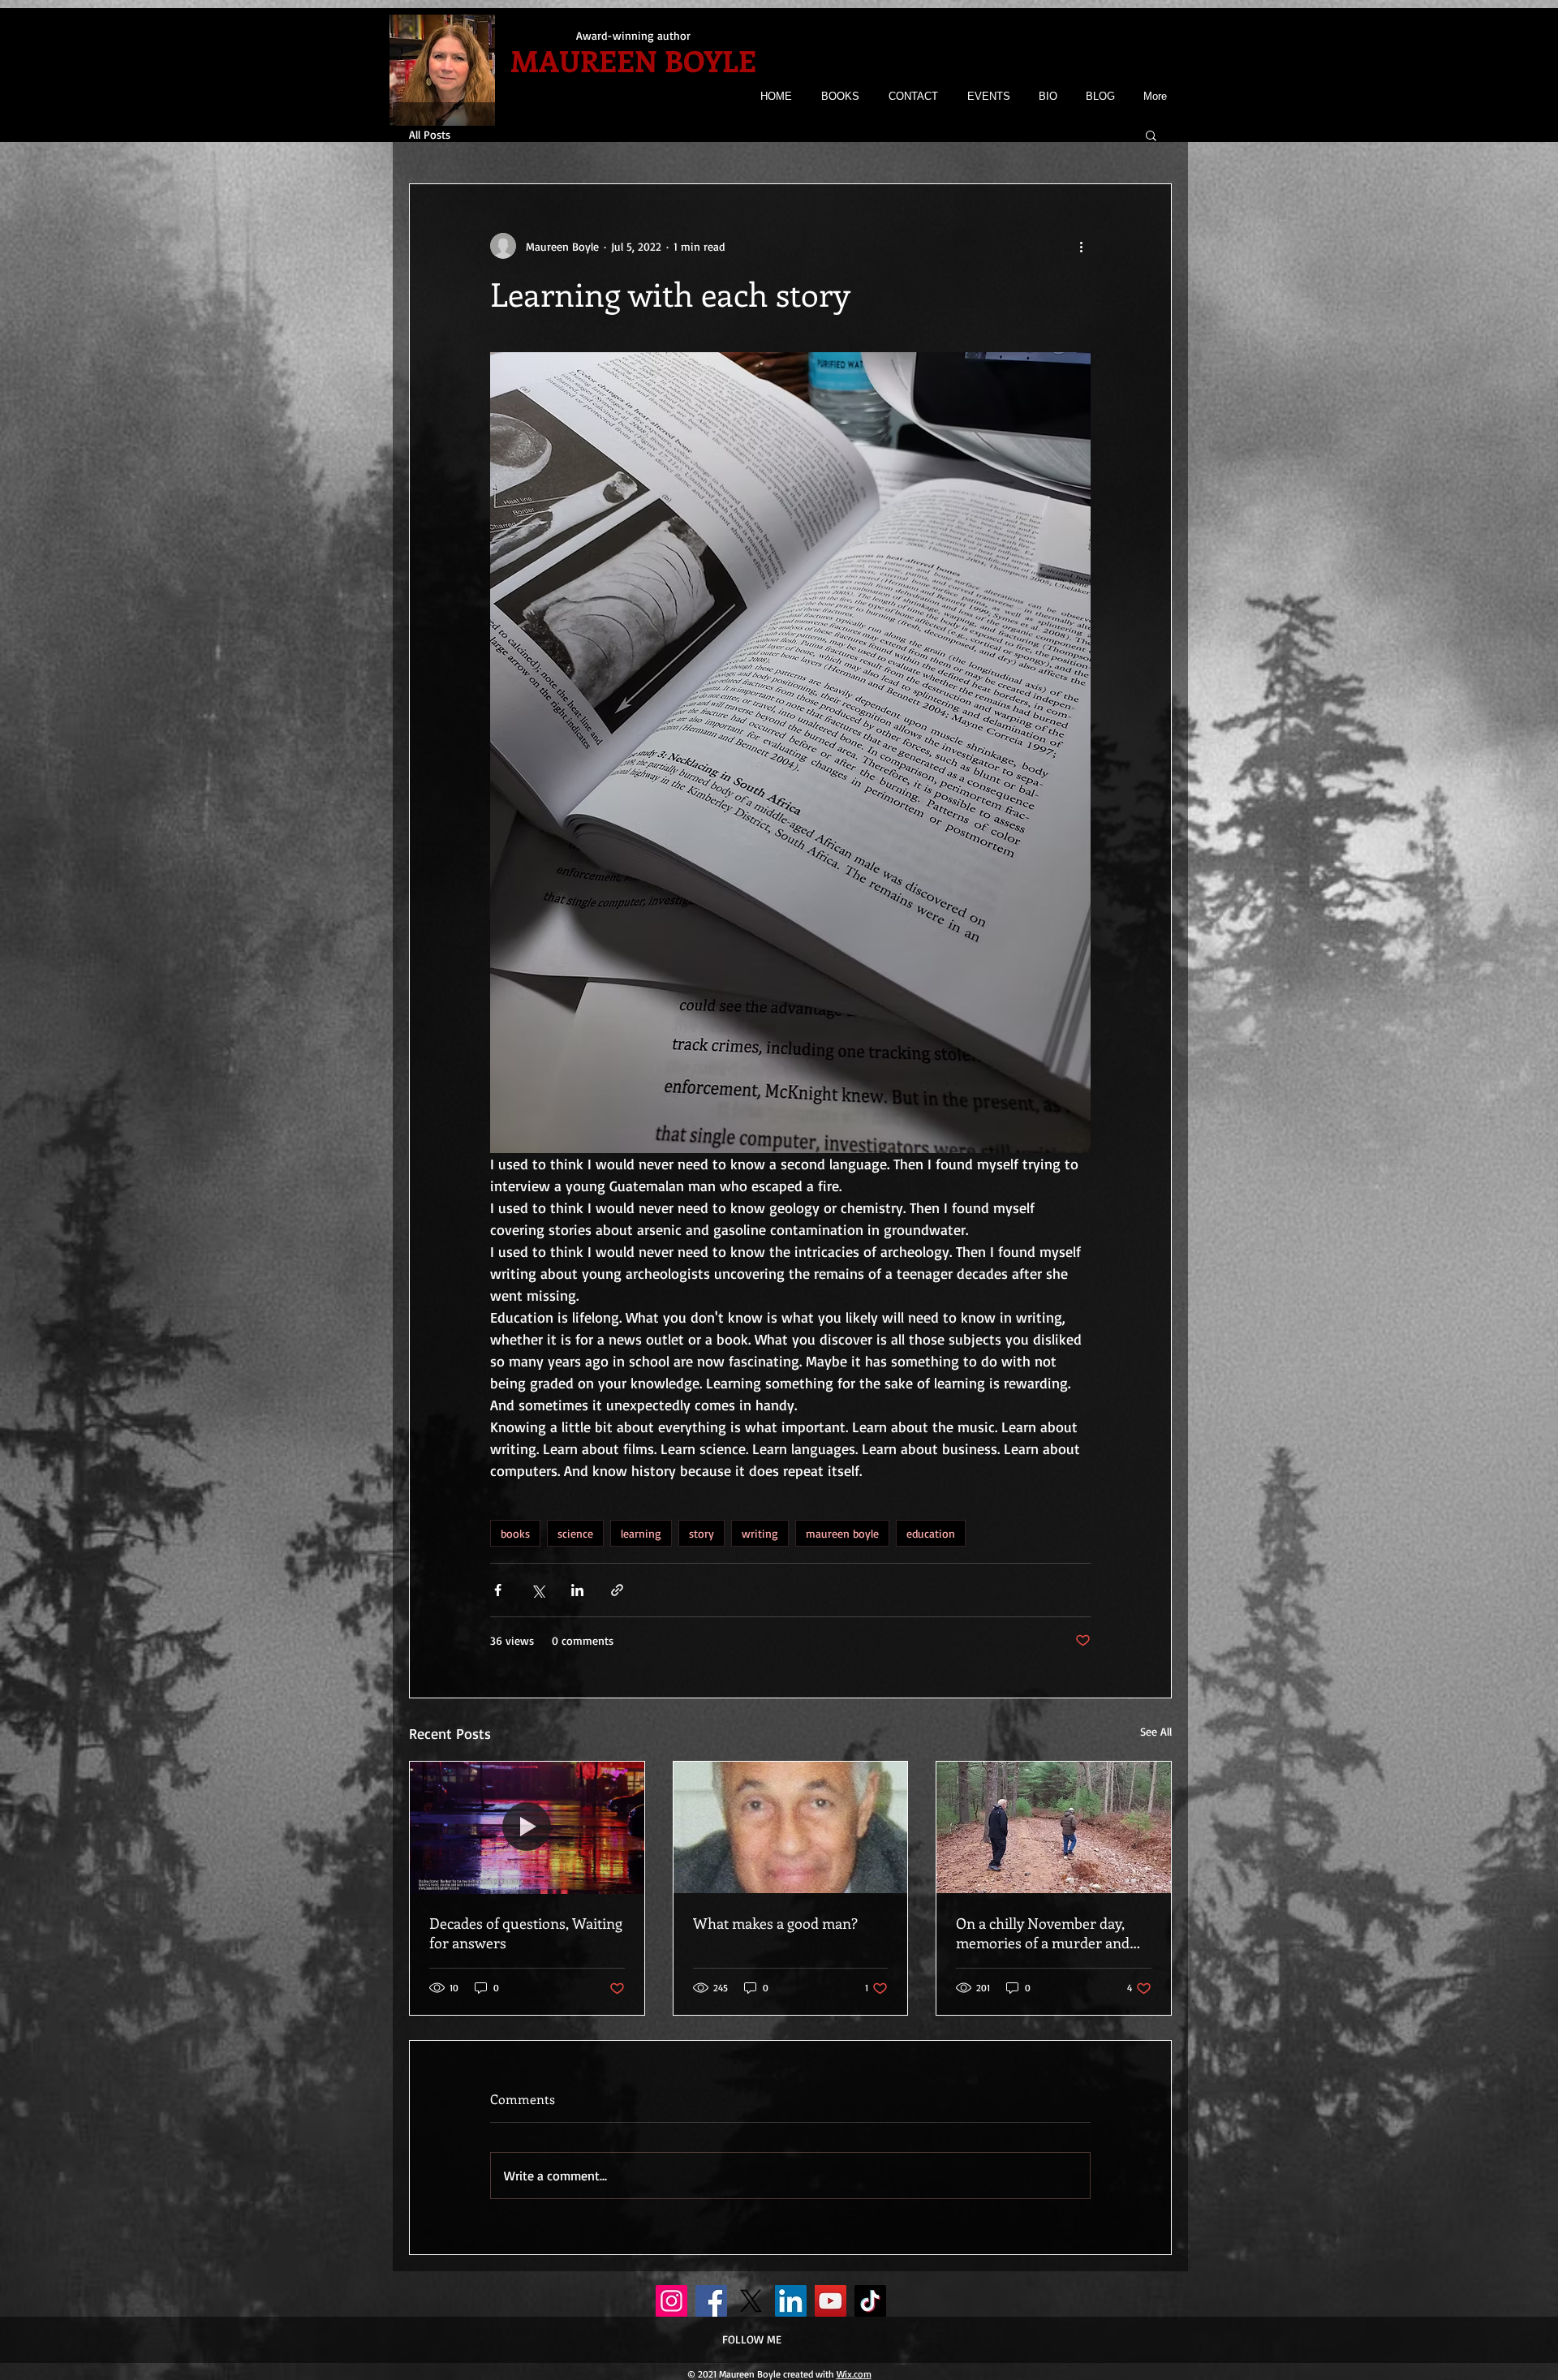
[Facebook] (711, 2301)
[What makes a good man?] (791, 1827)
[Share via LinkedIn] (577, 1590)
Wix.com (854, 2374)
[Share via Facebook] (498, 1590)
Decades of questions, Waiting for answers (526, 1933)
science (575, 1533)
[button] (1151, 135)
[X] (751, 2301)
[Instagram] (671, 2301)
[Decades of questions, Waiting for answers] (527, 1827)
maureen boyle (842, 1533)
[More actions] (1081, 246)
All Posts (430, 134)
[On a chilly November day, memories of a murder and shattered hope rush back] (1054, 1827)
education (931, 1533)
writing (760, 1533)
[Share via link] (617, 1590)
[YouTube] (831, 2301)
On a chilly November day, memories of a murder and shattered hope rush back (1043, 1933)
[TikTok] (870, 2301)
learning (641, 1533)
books (515, 1533)
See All (1156, 1731)
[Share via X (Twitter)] (538, 1590)
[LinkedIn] (791, 2301)
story (702, 1533)
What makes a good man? (775, 1923)
